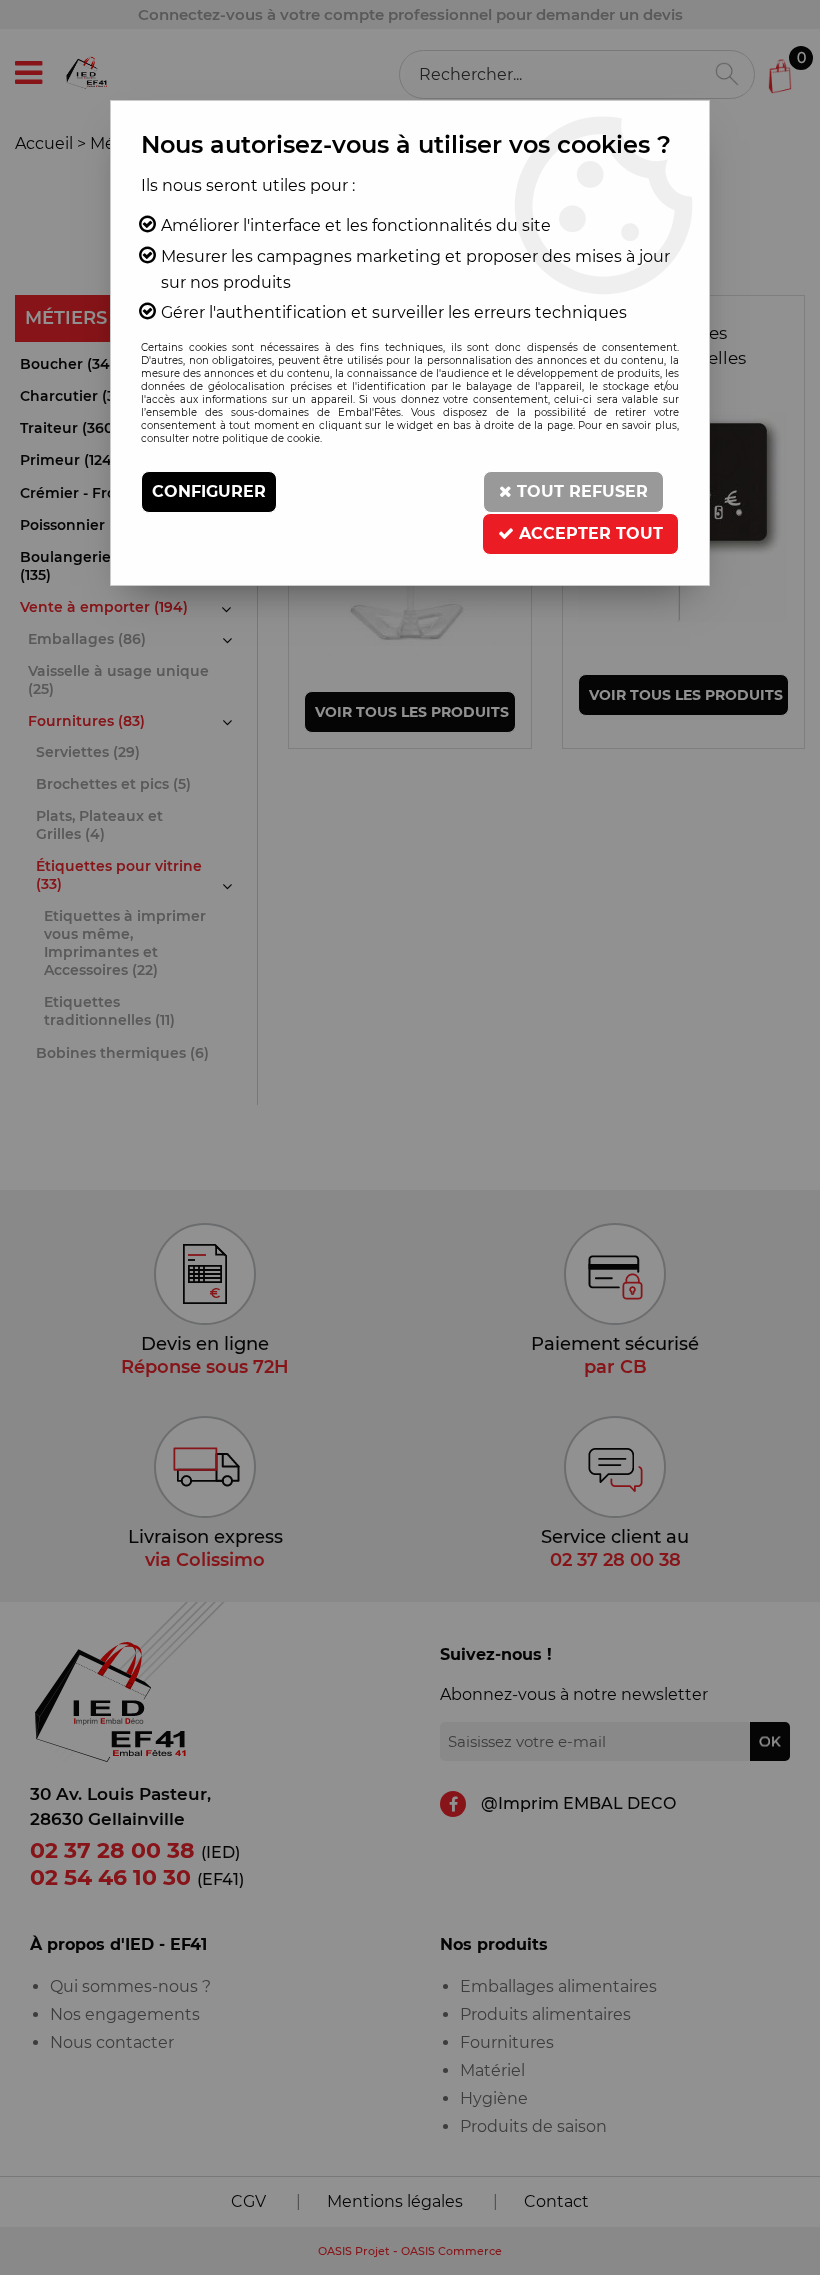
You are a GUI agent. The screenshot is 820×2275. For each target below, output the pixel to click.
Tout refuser (580, 491)
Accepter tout (588, 533)
